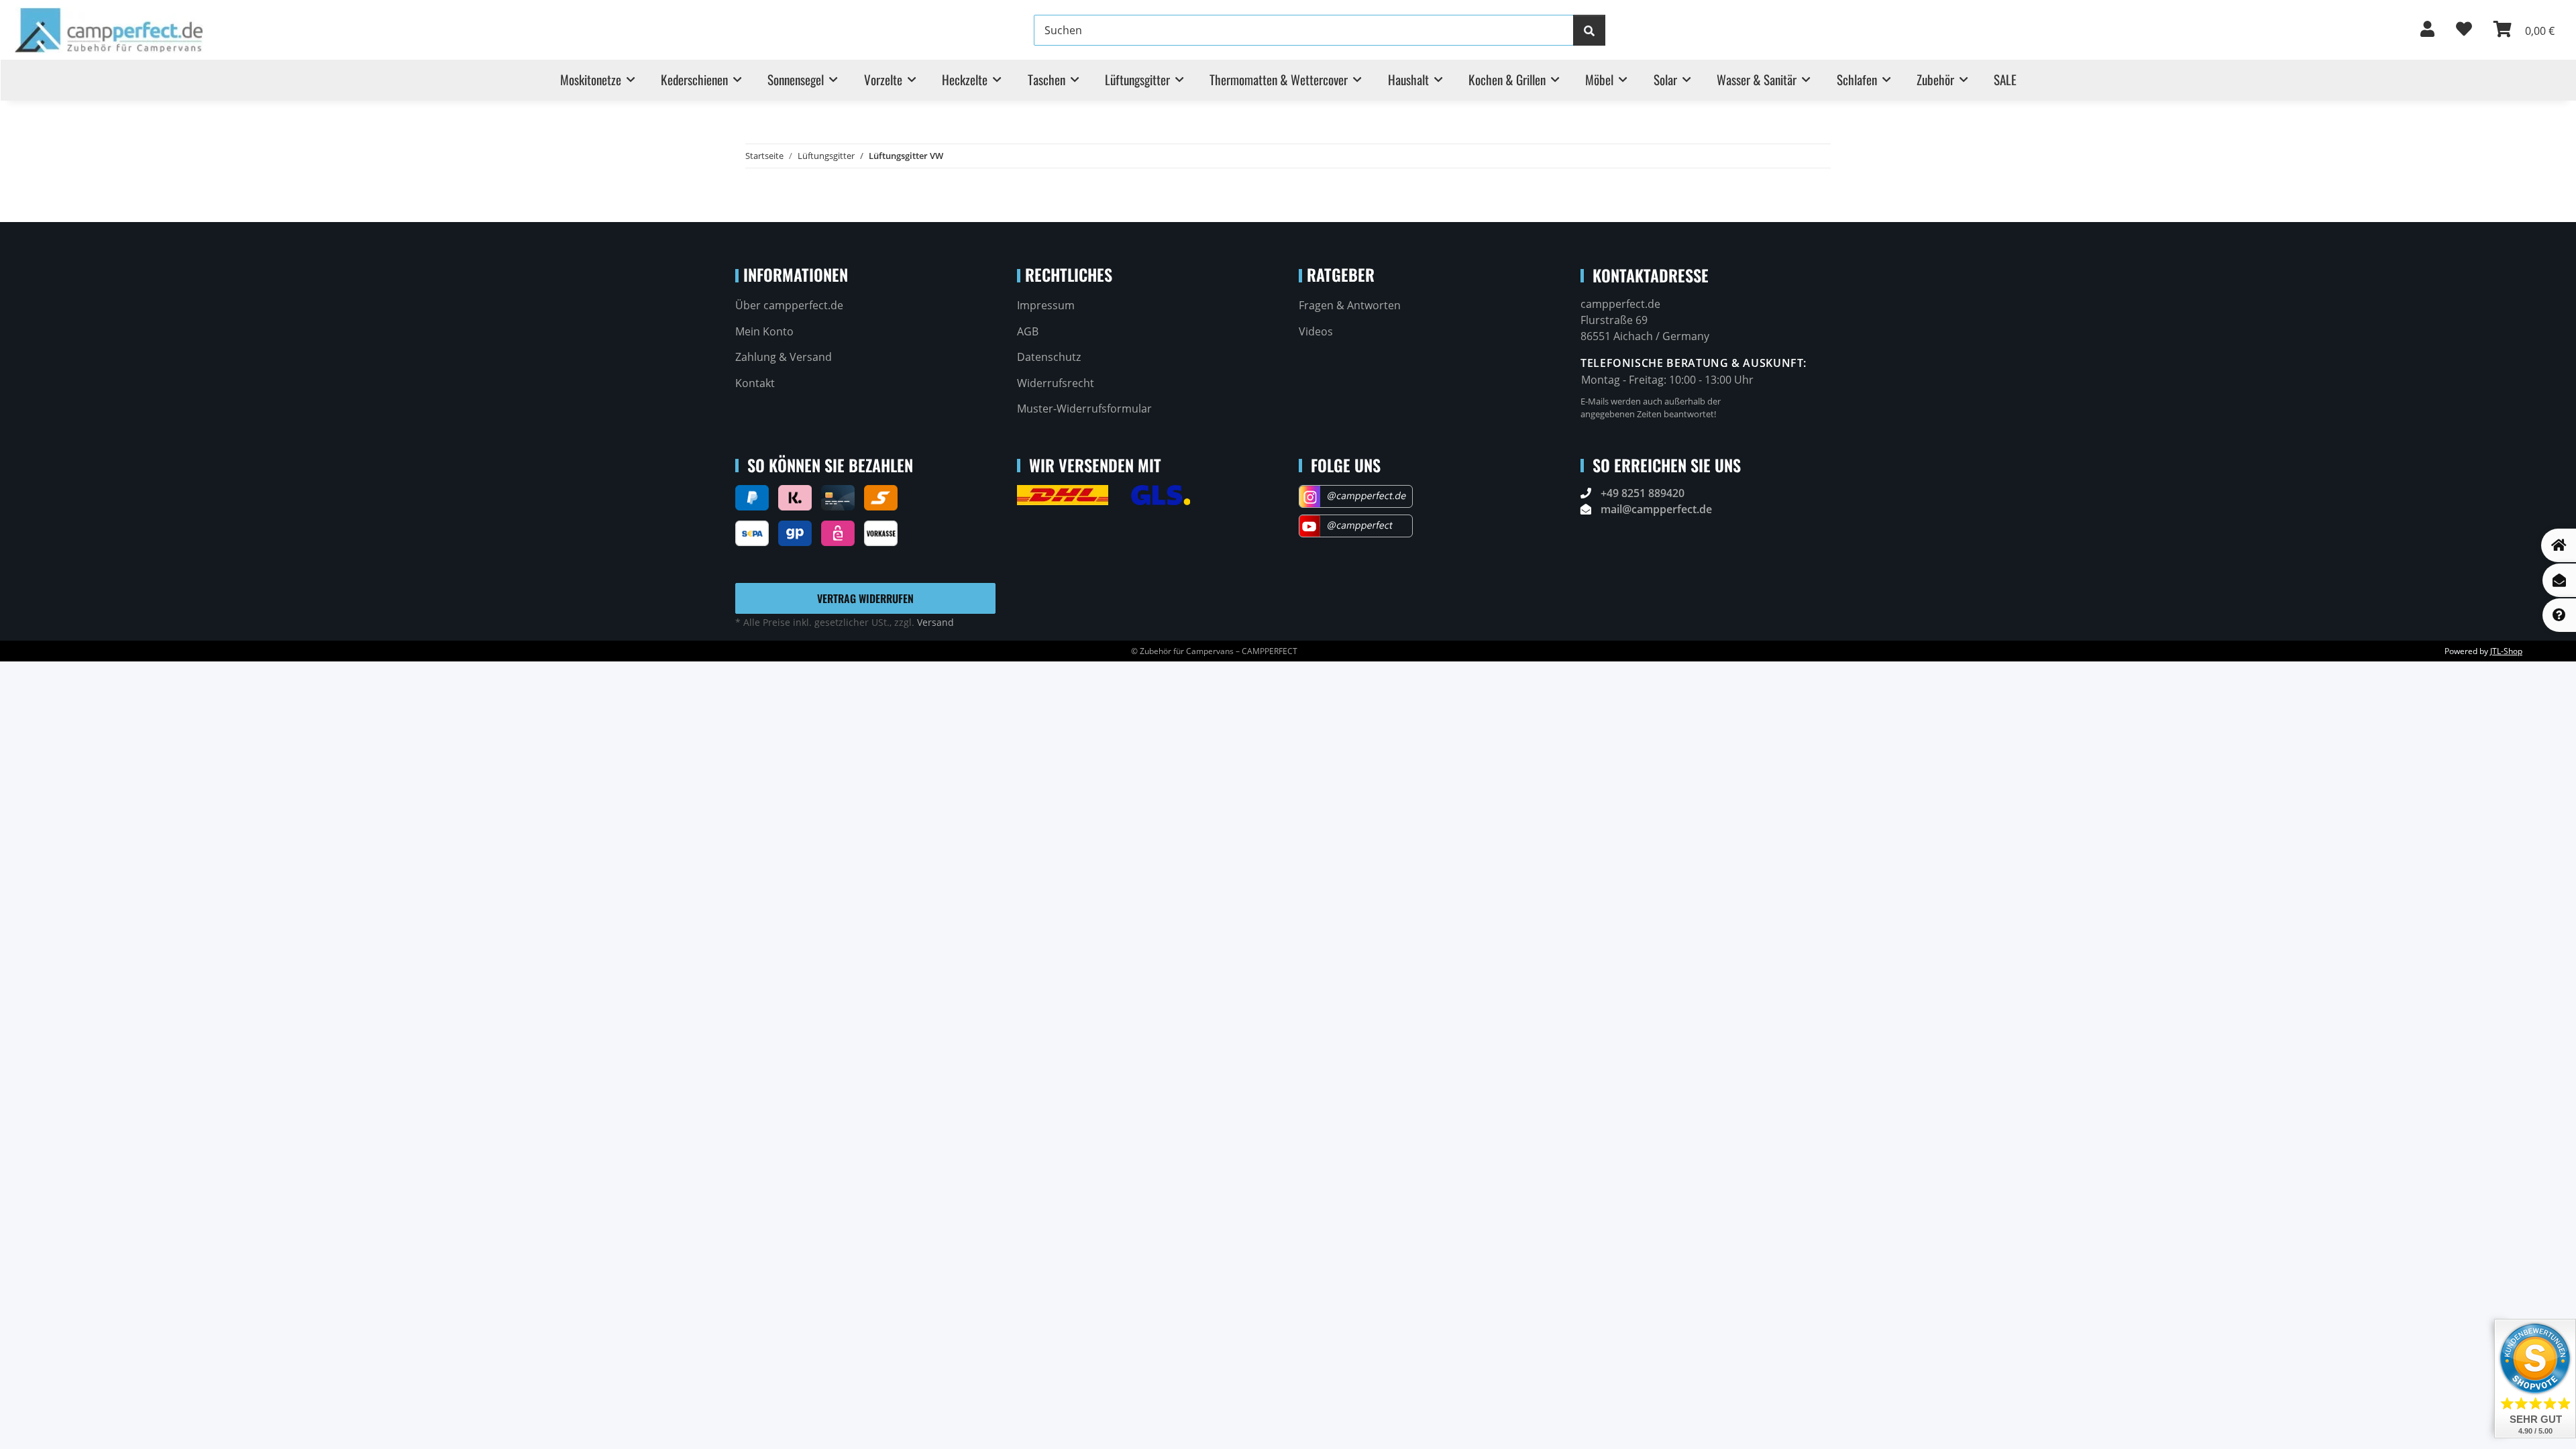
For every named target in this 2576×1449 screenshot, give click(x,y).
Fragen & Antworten (1350, 305)
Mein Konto (764, 331)
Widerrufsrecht (1056, 383)
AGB (1028, 331)
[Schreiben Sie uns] (2559, 580)
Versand (935, 622)
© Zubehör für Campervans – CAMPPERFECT (1214, 651)
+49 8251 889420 (1643, 493)
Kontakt (755, 383)
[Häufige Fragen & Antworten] (2559, 615)
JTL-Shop (2506, 651)
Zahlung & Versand (784, 357)
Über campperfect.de (789, 305)
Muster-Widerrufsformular (1084, 409)
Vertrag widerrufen (865, 598)
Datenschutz (1049, 357)
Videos (1316, 331)
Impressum (1046, 305)
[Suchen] (1589, 30)
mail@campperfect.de (1656, 509)
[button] (2427, 30)
